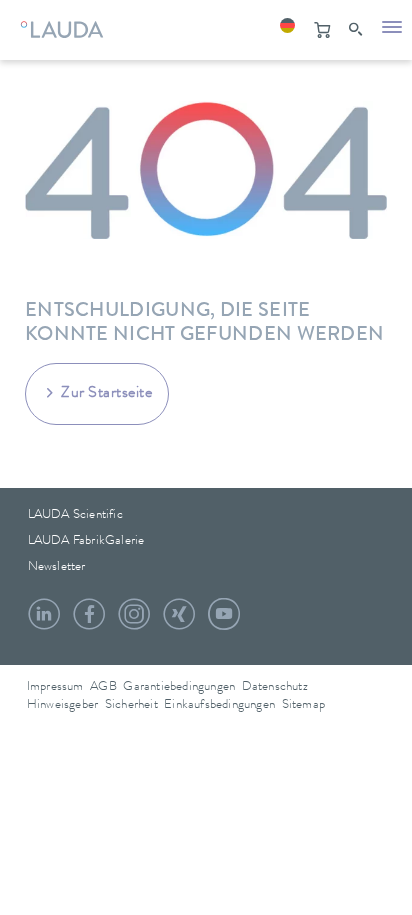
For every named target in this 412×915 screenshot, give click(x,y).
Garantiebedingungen (179, 687)
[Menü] (392, 30)
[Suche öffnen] (357, 30)
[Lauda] (59, 25)
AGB (103, 687)
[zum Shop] (322, 30)
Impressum (55, 687)
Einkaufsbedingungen (219, 705)
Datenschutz (275, 687)
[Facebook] (89, 622)
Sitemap (303, 705)
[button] (287, 30)
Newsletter (57, 567)
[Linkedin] (44, 622)
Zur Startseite (106, 394)
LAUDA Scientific (75, 515)
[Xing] (179, 622)
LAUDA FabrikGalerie (86, 541)
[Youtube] (224, 622)
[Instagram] (134, 622)
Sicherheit (131, 705)
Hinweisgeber (62, 705)
